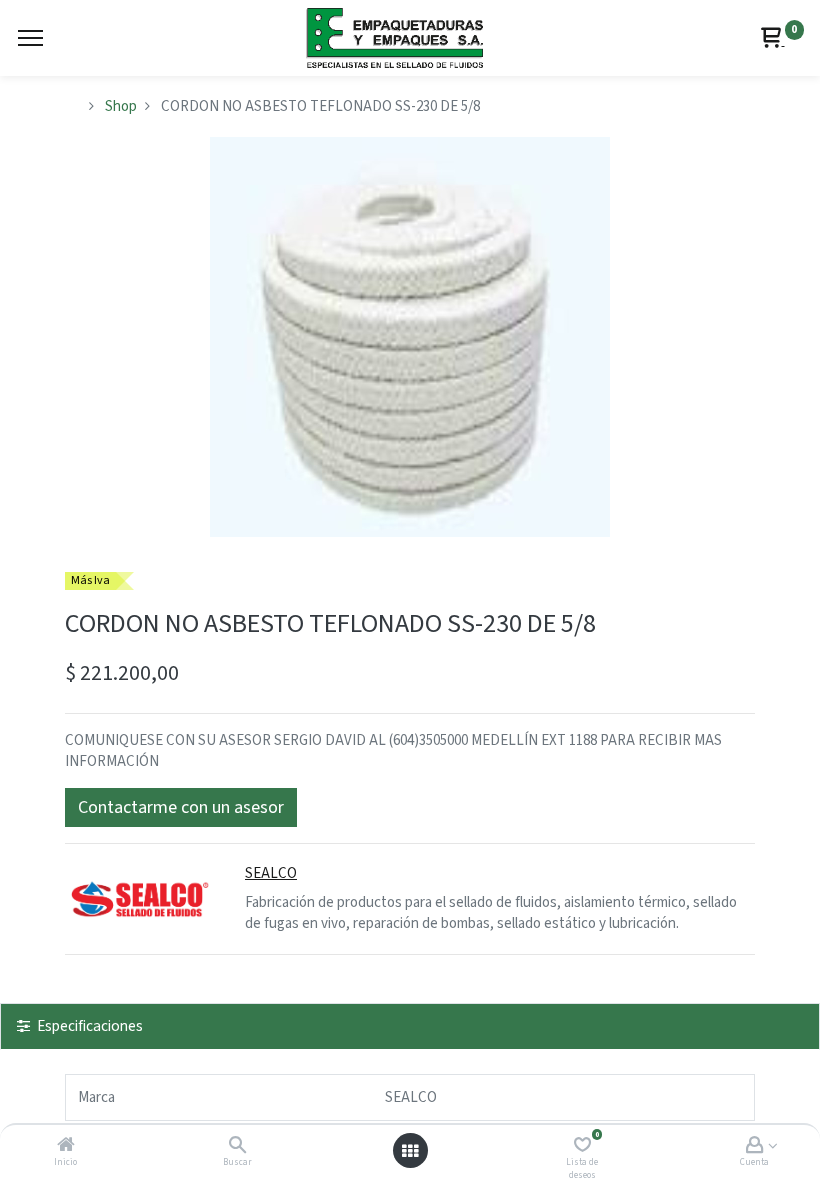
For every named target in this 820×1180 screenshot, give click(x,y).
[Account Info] (754, 1146)
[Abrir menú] (410, 1151)
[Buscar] (237, 1146)
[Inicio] (66, 1146)
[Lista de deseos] (582, 1146)
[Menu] (30, 38)
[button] (181, 807)
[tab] (410, 1026)
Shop (121, 106)
